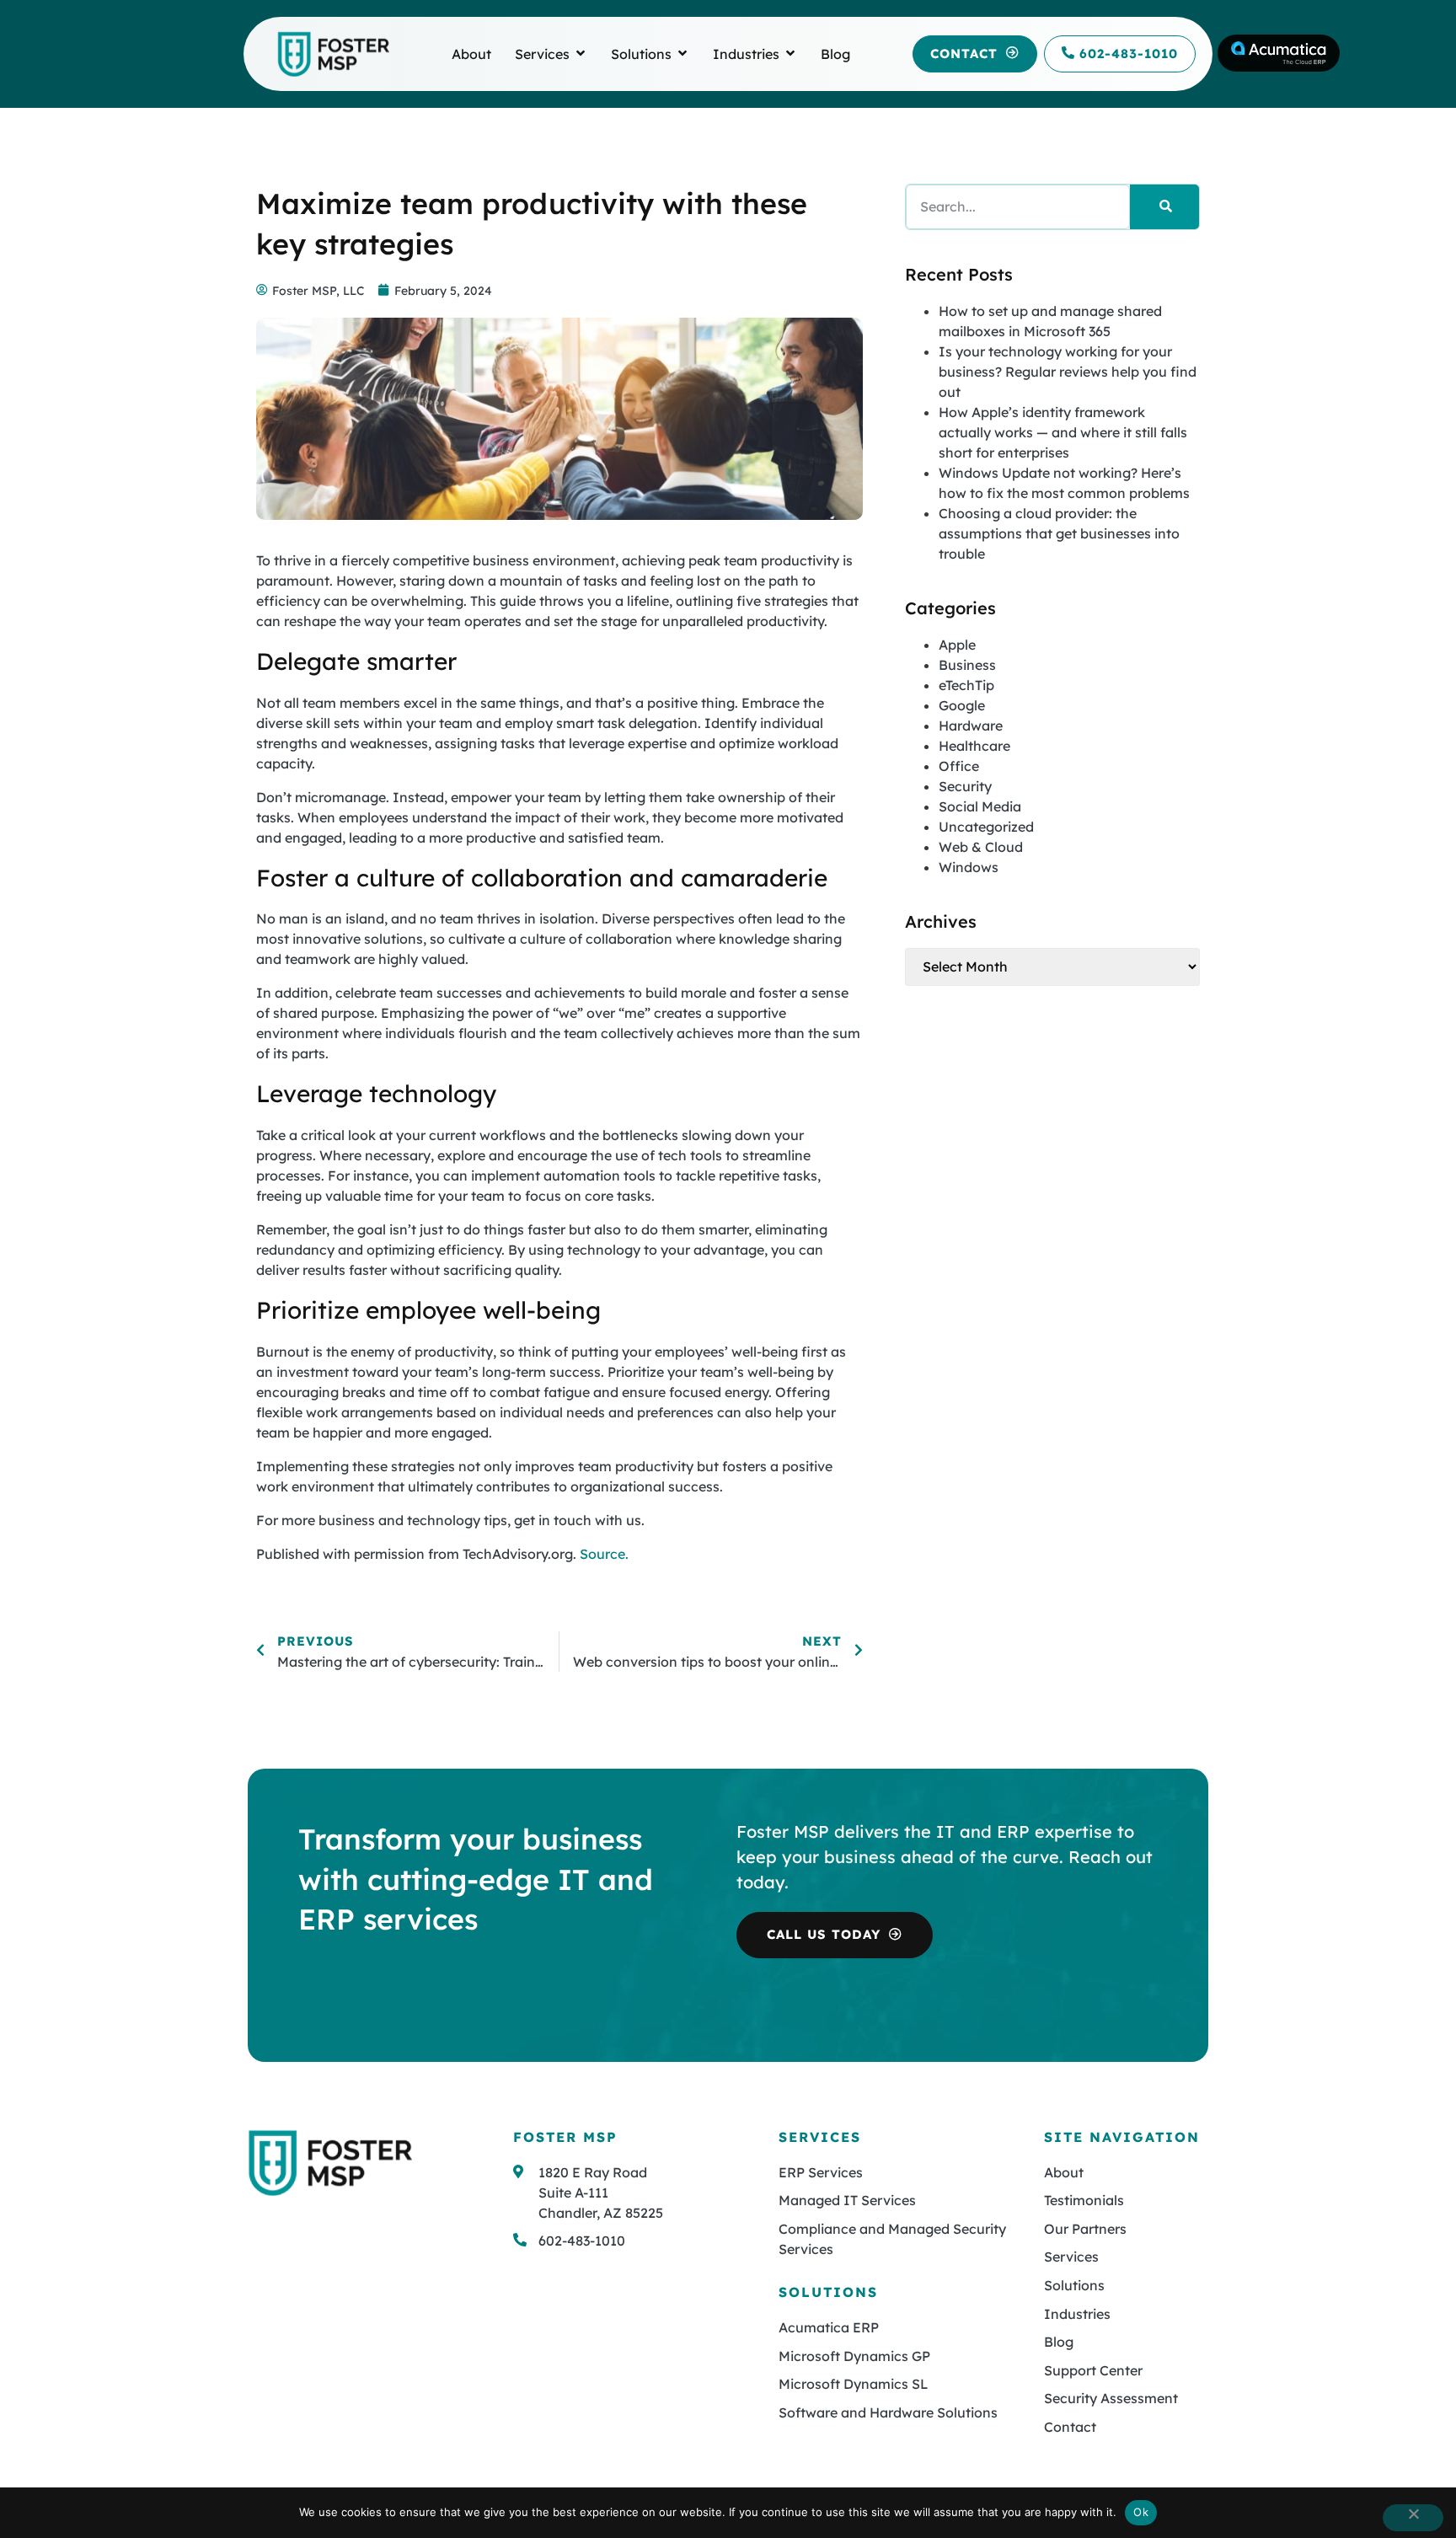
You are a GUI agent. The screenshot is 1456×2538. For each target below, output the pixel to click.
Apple (957, 645)
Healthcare (974, 746)
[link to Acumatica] (1279, 53)
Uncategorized (986, 827)
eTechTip (966, 685)
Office (959, 766)
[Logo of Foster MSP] (333, 54)
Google (962, 705)
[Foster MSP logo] (330, 2163)
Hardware (971, 726)
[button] (975, 54)
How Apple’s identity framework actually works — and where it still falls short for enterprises (1063, 432)
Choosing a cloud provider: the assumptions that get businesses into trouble (1059, 533)
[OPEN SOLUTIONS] (682, 54)
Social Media (980, 806)
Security (965, 786)
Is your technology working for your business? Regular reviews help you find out (1068, 372)
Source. (604, 1554)
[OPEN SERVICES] (581, 54)
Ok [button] (1141, 2512)
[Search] (1164, 207)
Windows (969, 867)
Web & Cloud (981, 847)
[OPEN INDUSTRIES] (790, 54)
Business (967, 665)
